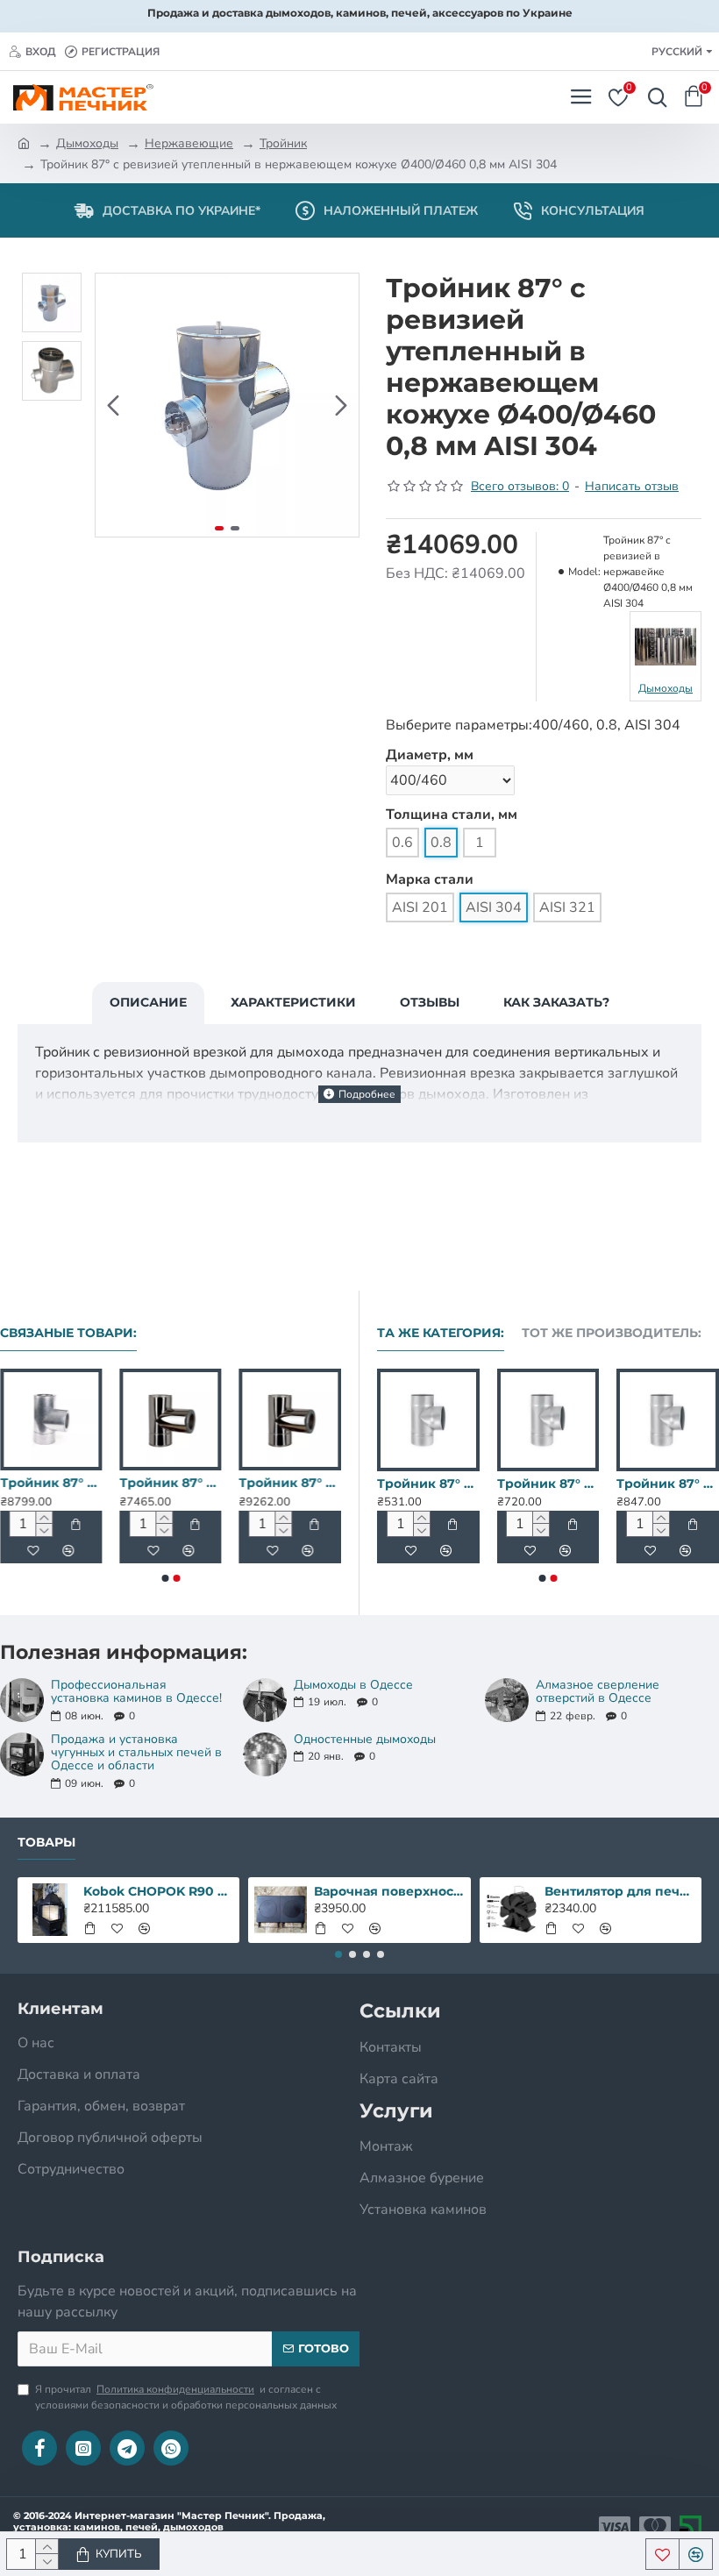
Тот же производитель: (612, 1333)
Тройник (283, 143)
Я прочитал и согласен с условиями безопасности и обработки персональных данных (186, 2397)
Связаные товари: (68, 1333)
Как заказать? (556, 1002)
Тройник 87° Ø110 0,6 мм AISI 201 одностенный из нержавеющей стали (627, 1484)
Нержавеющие (189, 143)
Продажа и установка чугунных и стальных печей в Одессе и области (136, 1753)
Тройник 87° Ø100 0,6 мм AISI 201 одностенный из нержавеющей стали (388, 1484)
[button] (113, 405)
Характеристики (293, 1002)
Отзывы (430, 1002)
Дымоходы (87, 143)
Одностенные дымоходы (365, 1739)
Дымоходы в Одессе (353, 1685)
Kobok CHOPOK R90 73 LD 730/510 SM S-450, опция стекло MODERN (158, 1891)
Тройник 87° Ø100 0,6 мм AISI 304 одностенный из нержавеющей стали (508, 1484)
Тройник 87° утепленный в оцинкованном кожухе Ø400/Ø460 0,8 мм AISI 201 (144, 1483)
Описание (148, 1002)
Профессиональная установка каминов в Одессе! (136, 1692)
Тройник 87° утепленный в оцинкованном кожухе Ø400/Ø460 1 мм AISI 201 (263, 1483)
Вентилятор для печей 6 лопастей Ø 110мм (619, 1891)
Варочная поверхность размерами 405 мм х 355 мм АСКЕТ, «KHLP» (389, 1891)
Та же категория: (441, 1333)
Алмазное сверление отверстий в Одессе (598, 1692)
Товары (46, 1843)
